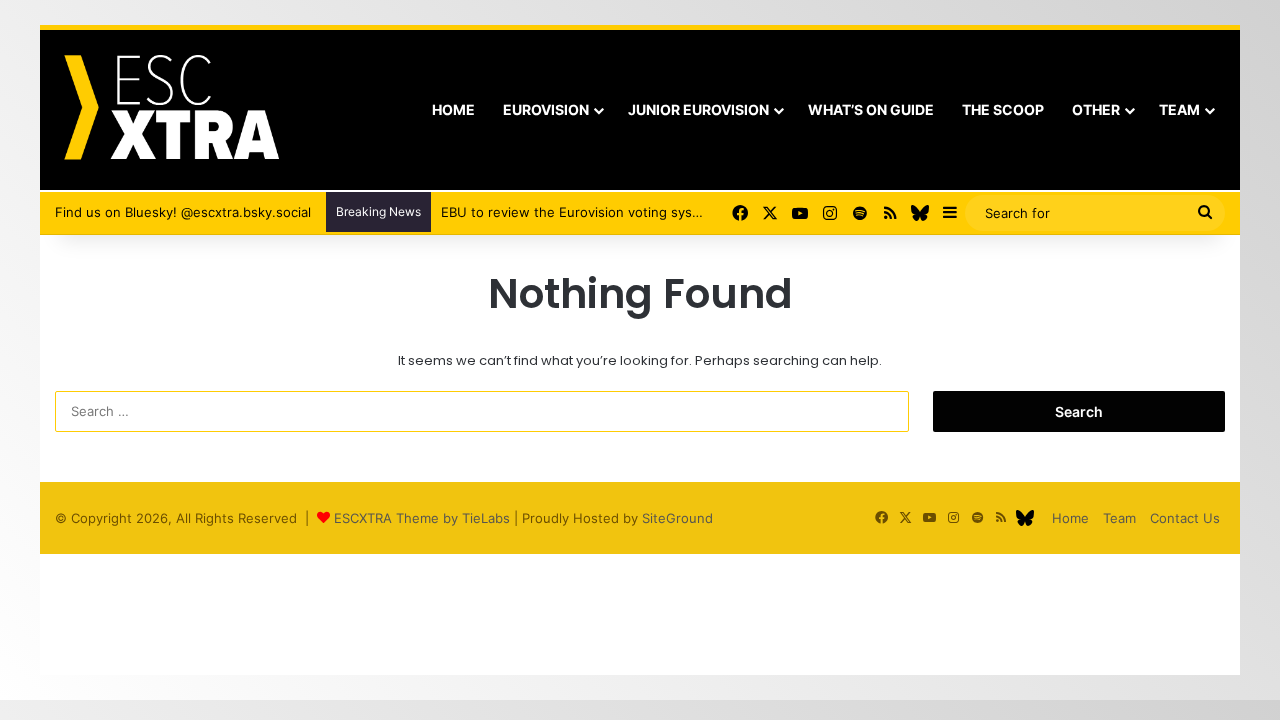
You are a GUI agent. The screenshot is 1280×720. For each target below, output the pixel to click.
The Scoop (1003, 109)
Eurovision (546, 109)
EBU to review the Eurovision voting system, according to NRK (636, 212)
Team (1179, 109)
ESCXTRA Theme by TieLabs (422, 518)
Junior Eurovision (698, 109)
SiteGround (677, 518)
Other (1096, 109)
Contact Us (1185, 518)
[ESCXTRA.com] (169, 110)
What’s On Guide (871, 109)
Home (453, 109)
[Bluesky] (920, 213)
